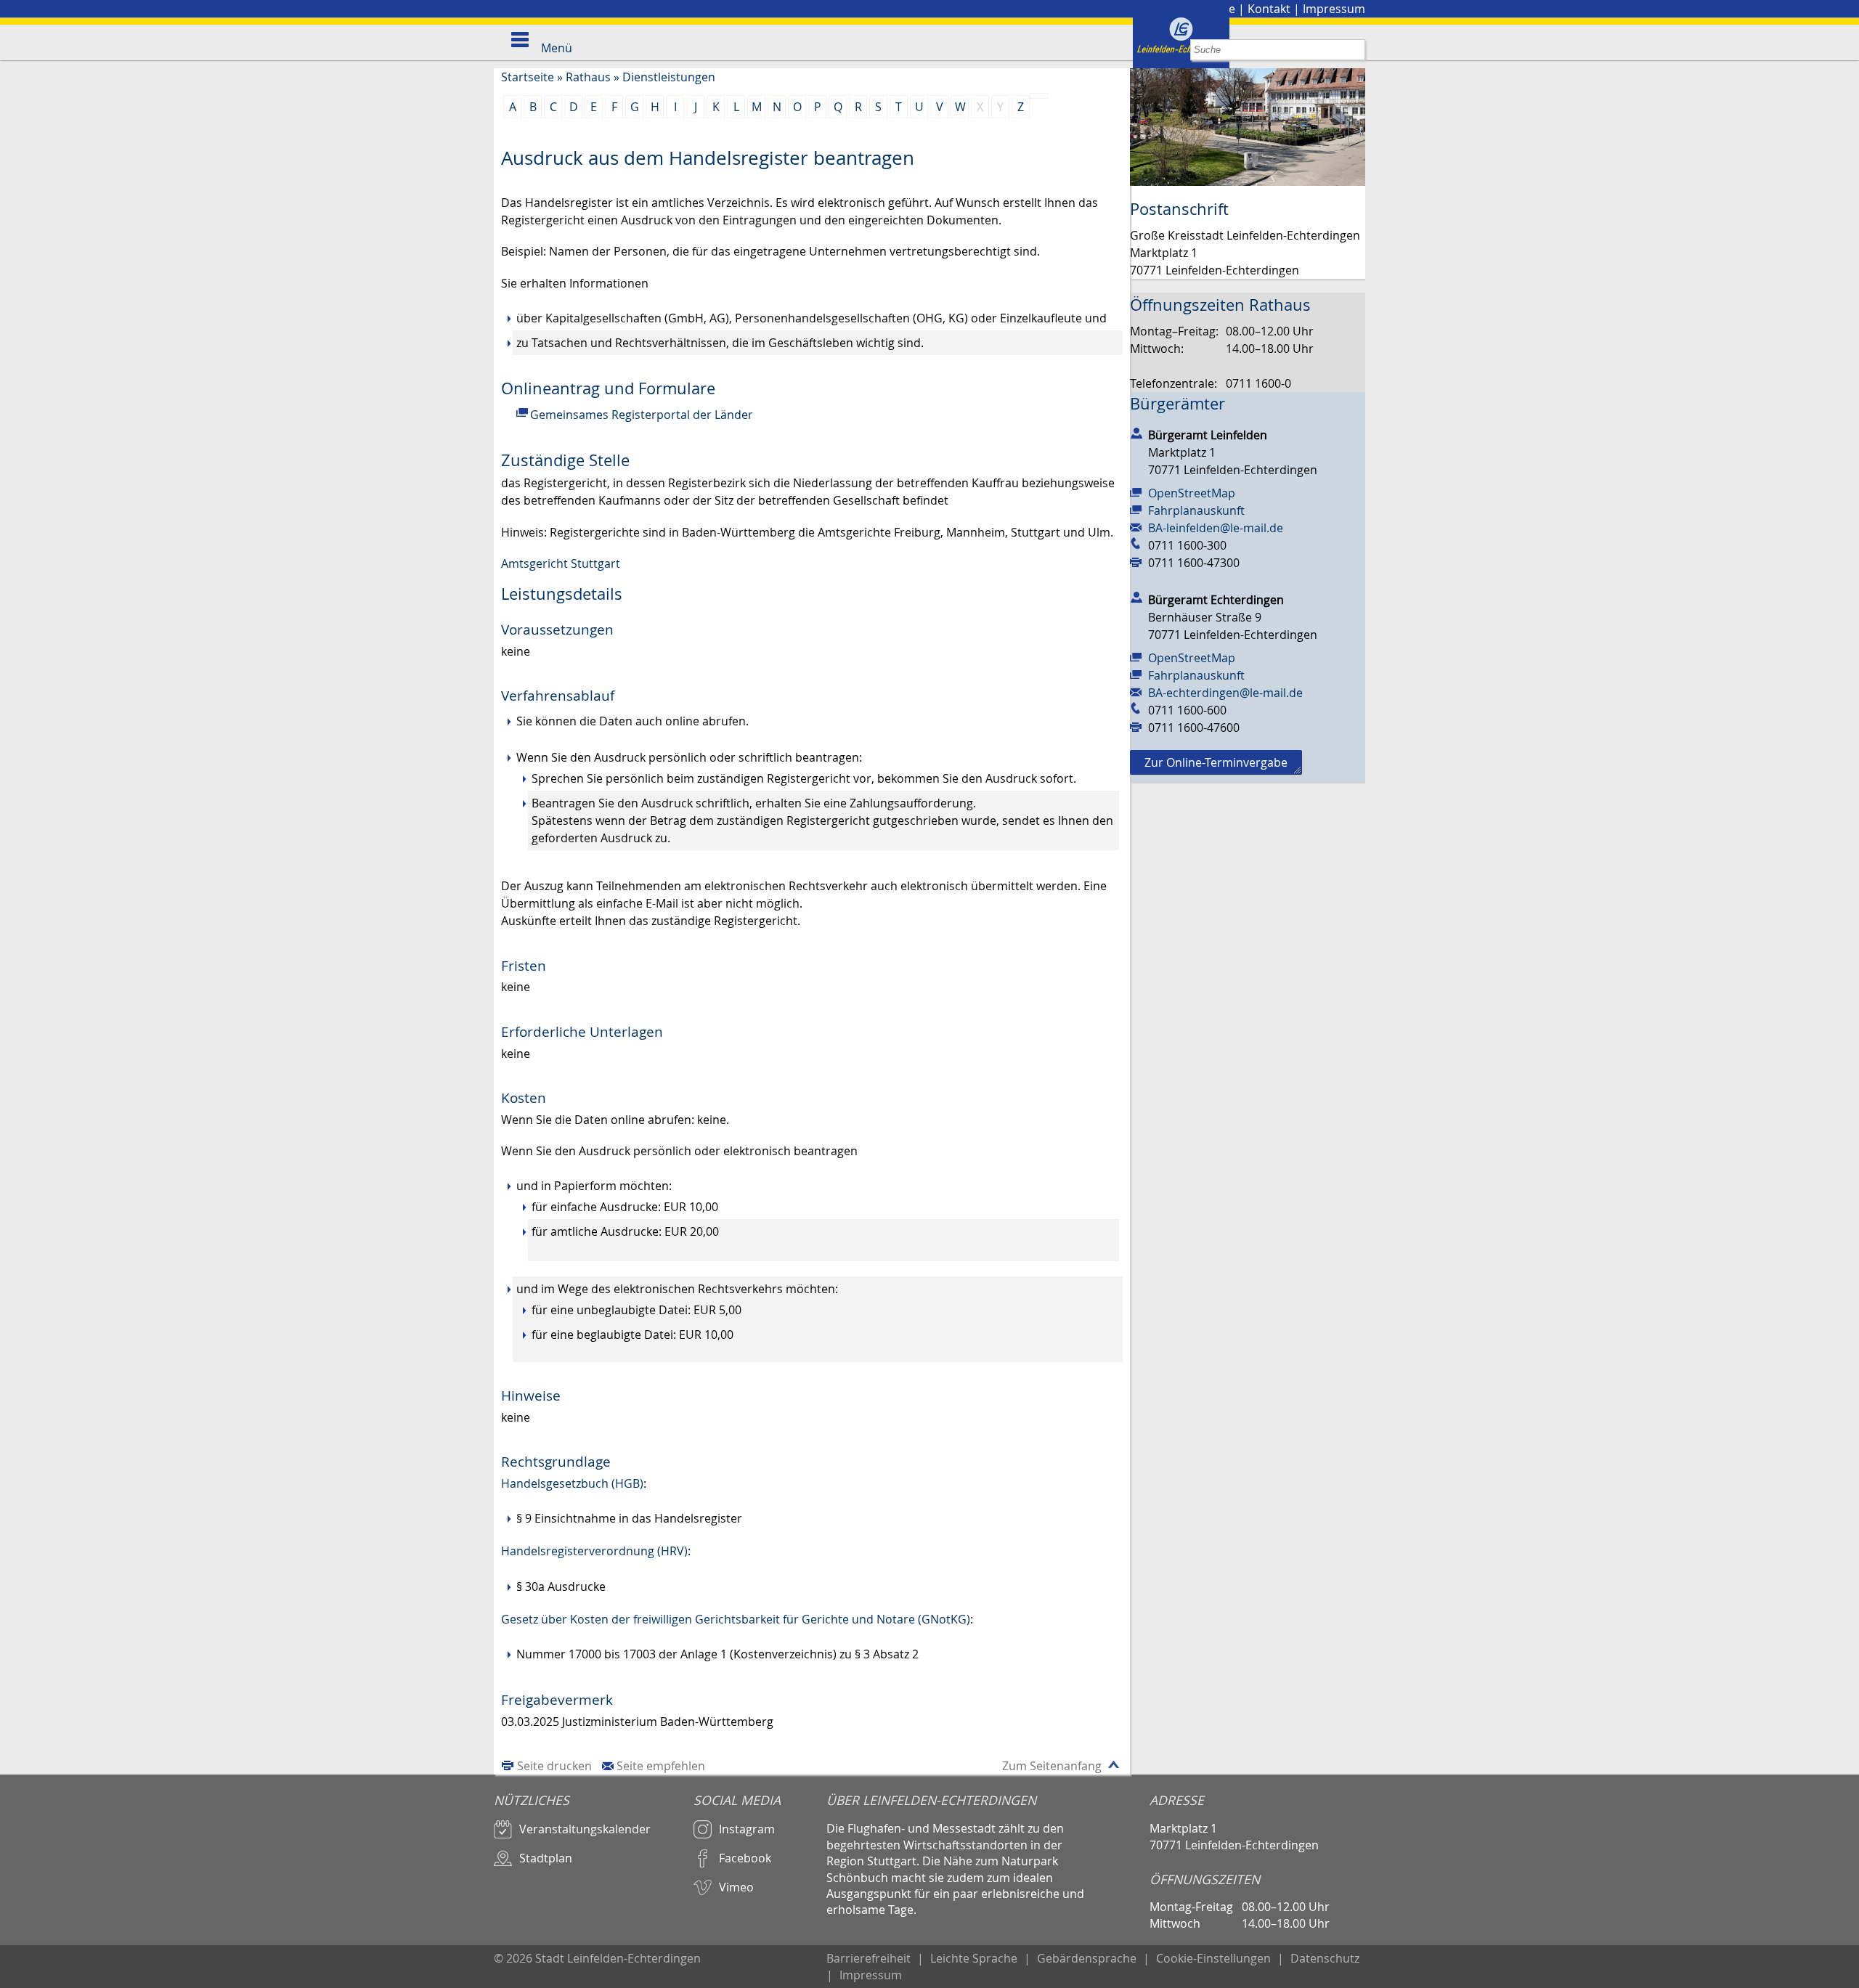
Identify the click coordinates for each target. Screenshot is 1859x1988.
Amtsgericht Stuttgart (561, 563)
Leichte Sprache (974, 1958)
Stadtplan (546, 1858)
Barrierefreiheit (869, 1958)
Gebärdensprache (1087, 1958)
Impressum (1334, 9)
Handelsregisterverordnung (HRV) (594, 1551)
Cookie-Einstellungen (1213, 1958)
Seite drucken (554, 1766)
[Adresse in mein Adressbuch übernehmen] (1136, 432)
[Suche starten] (1355, 50)
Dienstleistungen (669, 77)
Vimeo (736, 1887)
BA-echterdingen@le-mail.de (1225, 693)
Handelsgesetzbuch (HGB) (572, 1483)
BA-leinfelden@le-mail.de (1216, 528)
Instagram (747, 1829)
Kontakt (1269, 9)
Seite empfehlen (661, 1766)
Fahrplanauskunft (1196, 510)
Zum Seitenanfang (1052, 1766)
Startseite (528, 77)
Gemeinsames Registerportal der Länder (642, 415)
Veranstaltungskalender (585, 1829)
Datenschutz (1325, 1958)
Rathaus (588, 77)
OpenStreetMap (1192, 493)
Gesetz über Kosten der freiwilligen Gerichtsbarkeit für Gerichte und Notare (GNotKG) (736, 1619)
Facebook (745, 1858)
